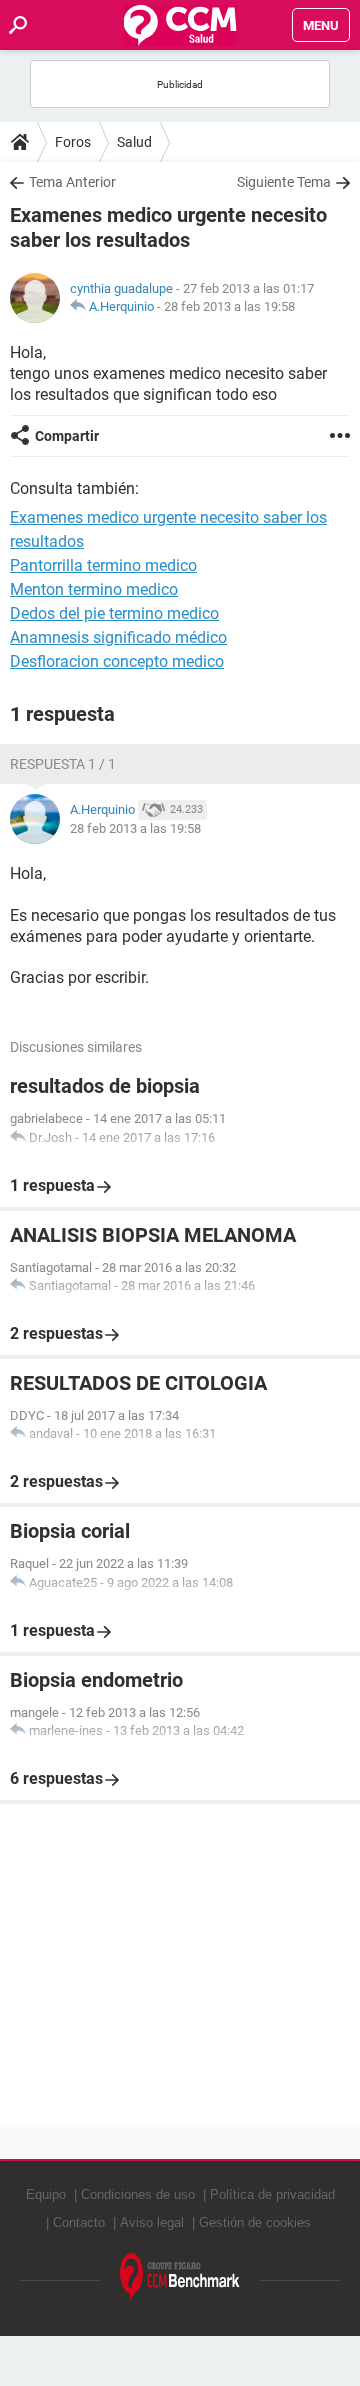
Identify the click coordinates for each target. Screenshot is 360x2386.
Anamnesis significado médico (118, 637)
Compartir (67, 436)
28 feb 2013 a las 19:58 (229, 306)
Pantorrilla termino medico (103, 565)
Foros (73, 142)
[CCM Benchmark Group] (180, 2277)
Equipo (46, 2194)
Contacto (79, 2222)
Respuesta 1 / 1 (63, 764)
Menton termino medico (94, 589)
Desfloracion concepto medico (117, 661)
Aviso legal (152, 2222)
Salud (134, 142)
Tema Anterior (72, 182)
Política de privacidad (272, 2194)
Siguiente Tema (284, 182)
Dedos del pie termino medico (114, 613)
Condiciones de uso (138, 2194)
